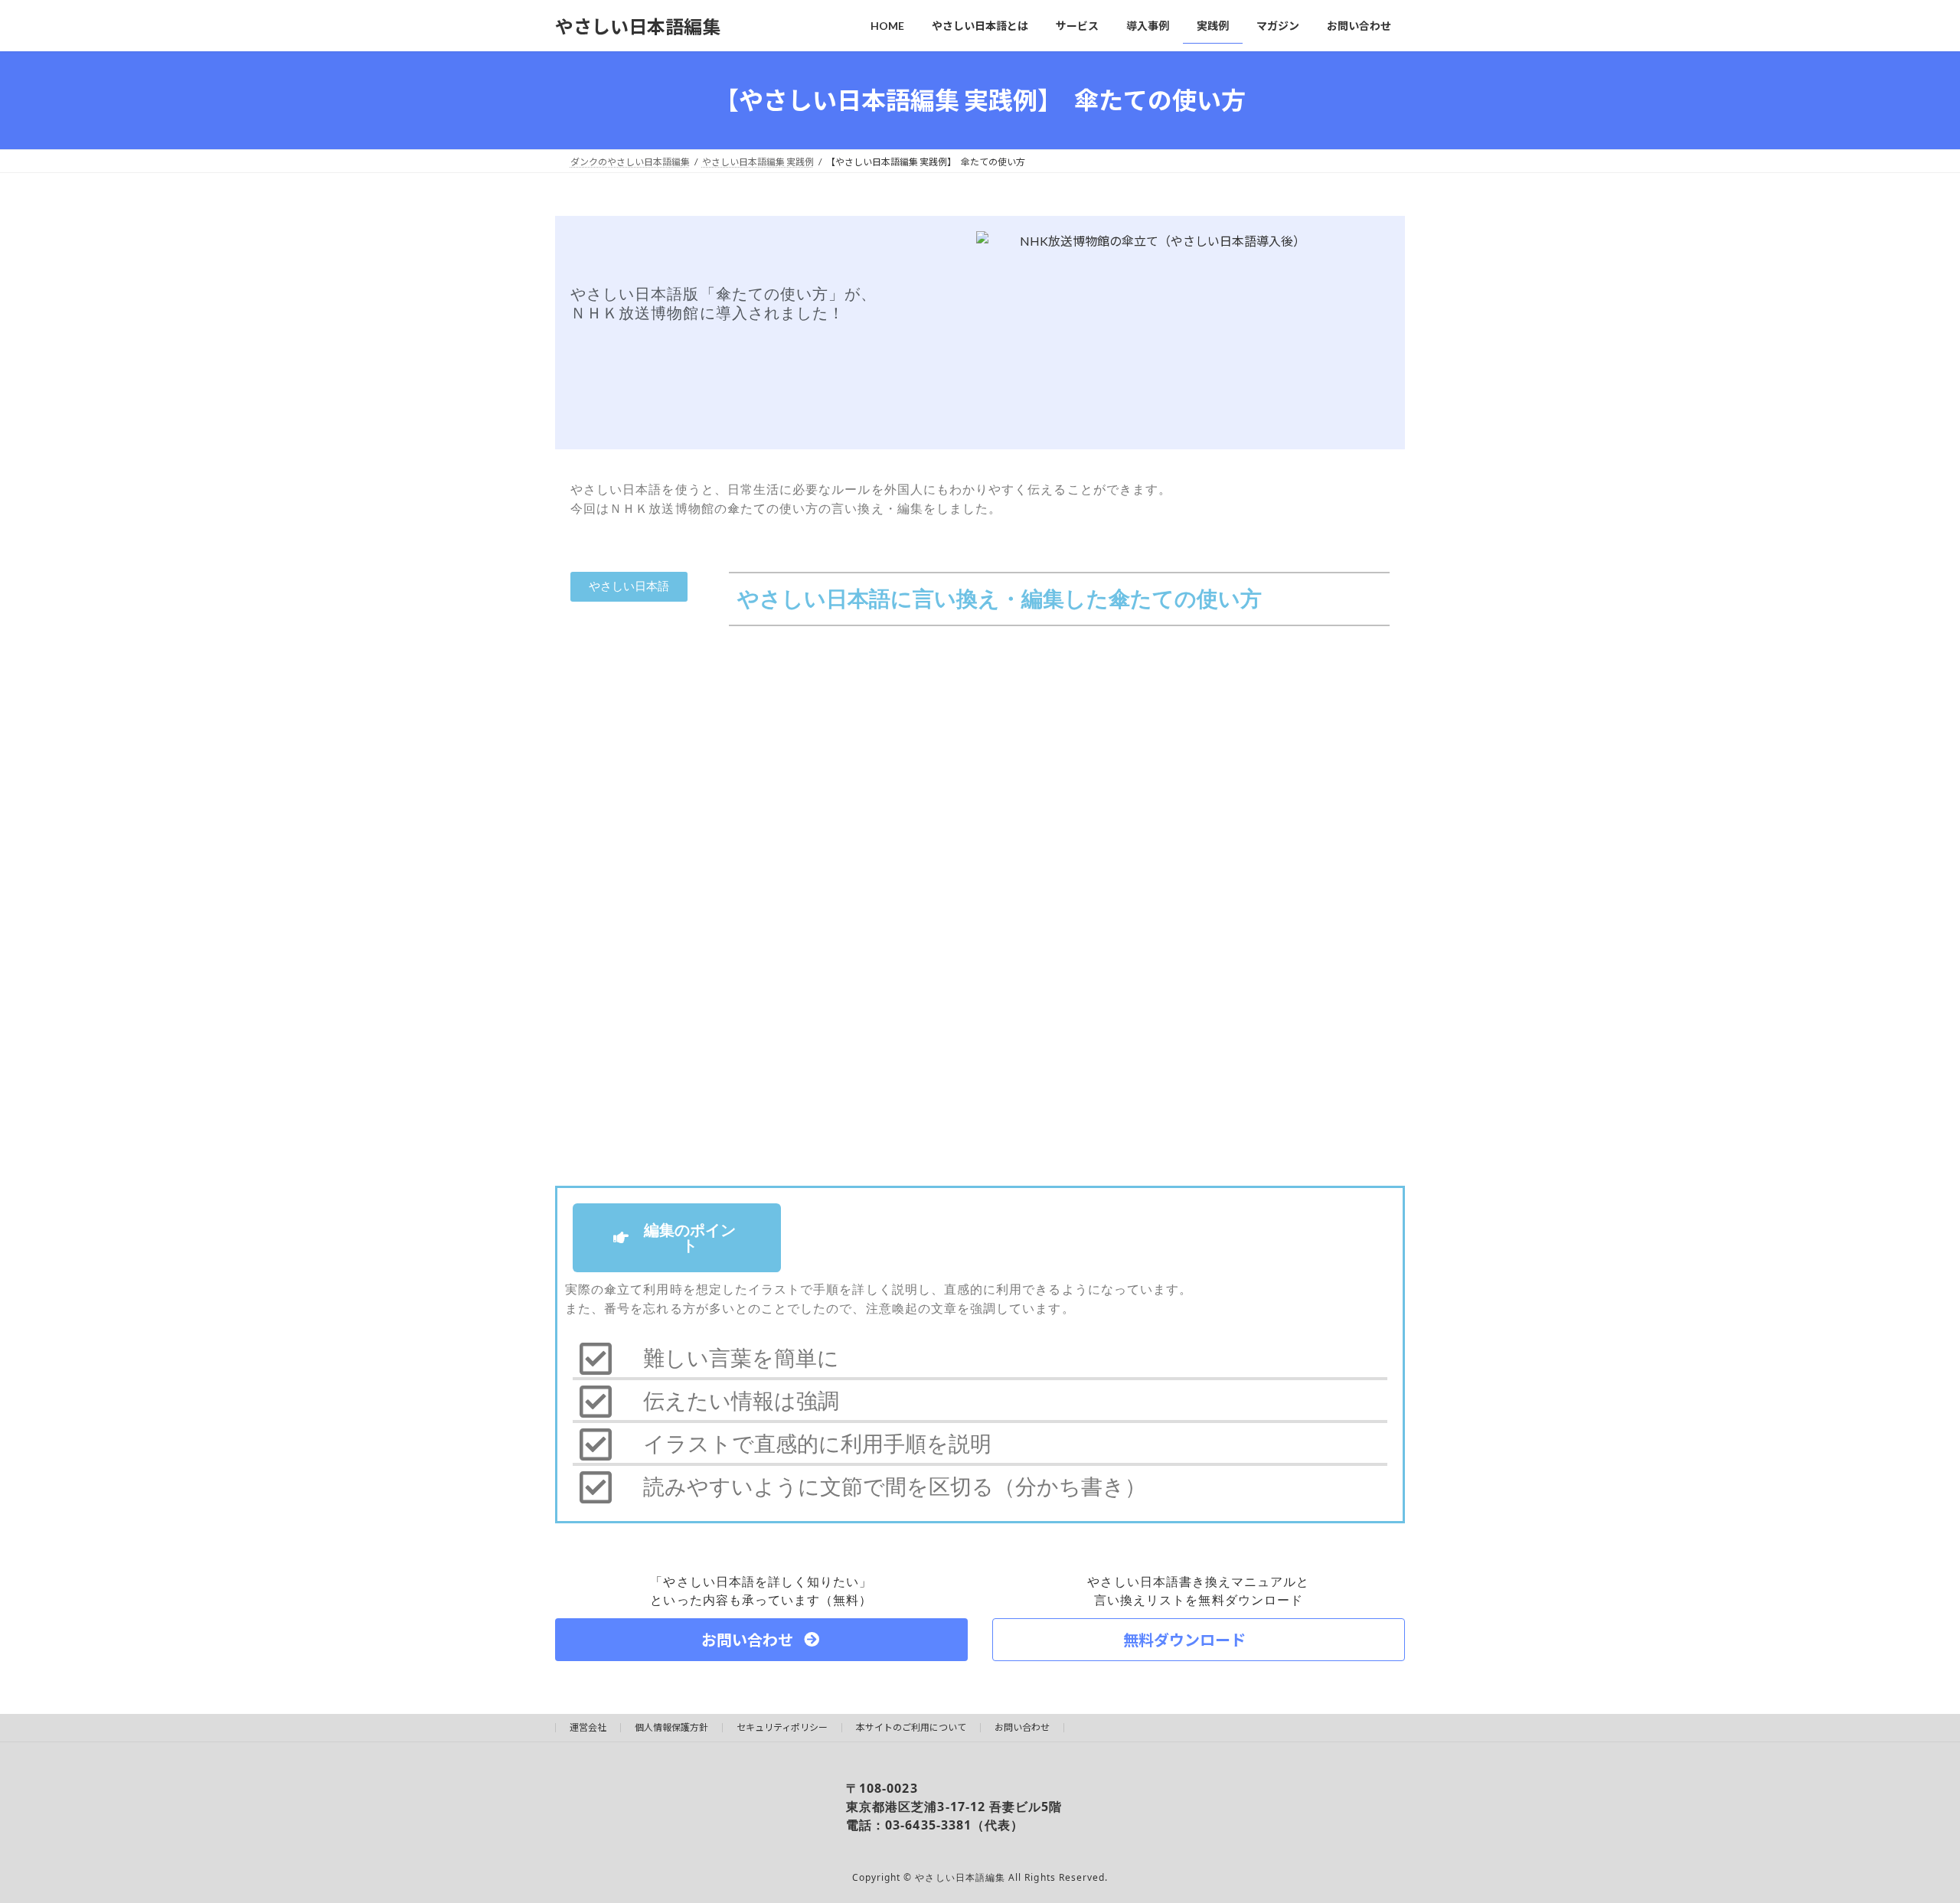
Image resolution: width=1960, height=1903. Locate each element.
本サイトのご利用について (911, 1727)
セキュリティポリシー (782, 1727)
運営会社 (588, 1727)
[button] (629, 587)
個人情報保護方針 (671, 1727)
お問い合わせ (1022, 1727)
